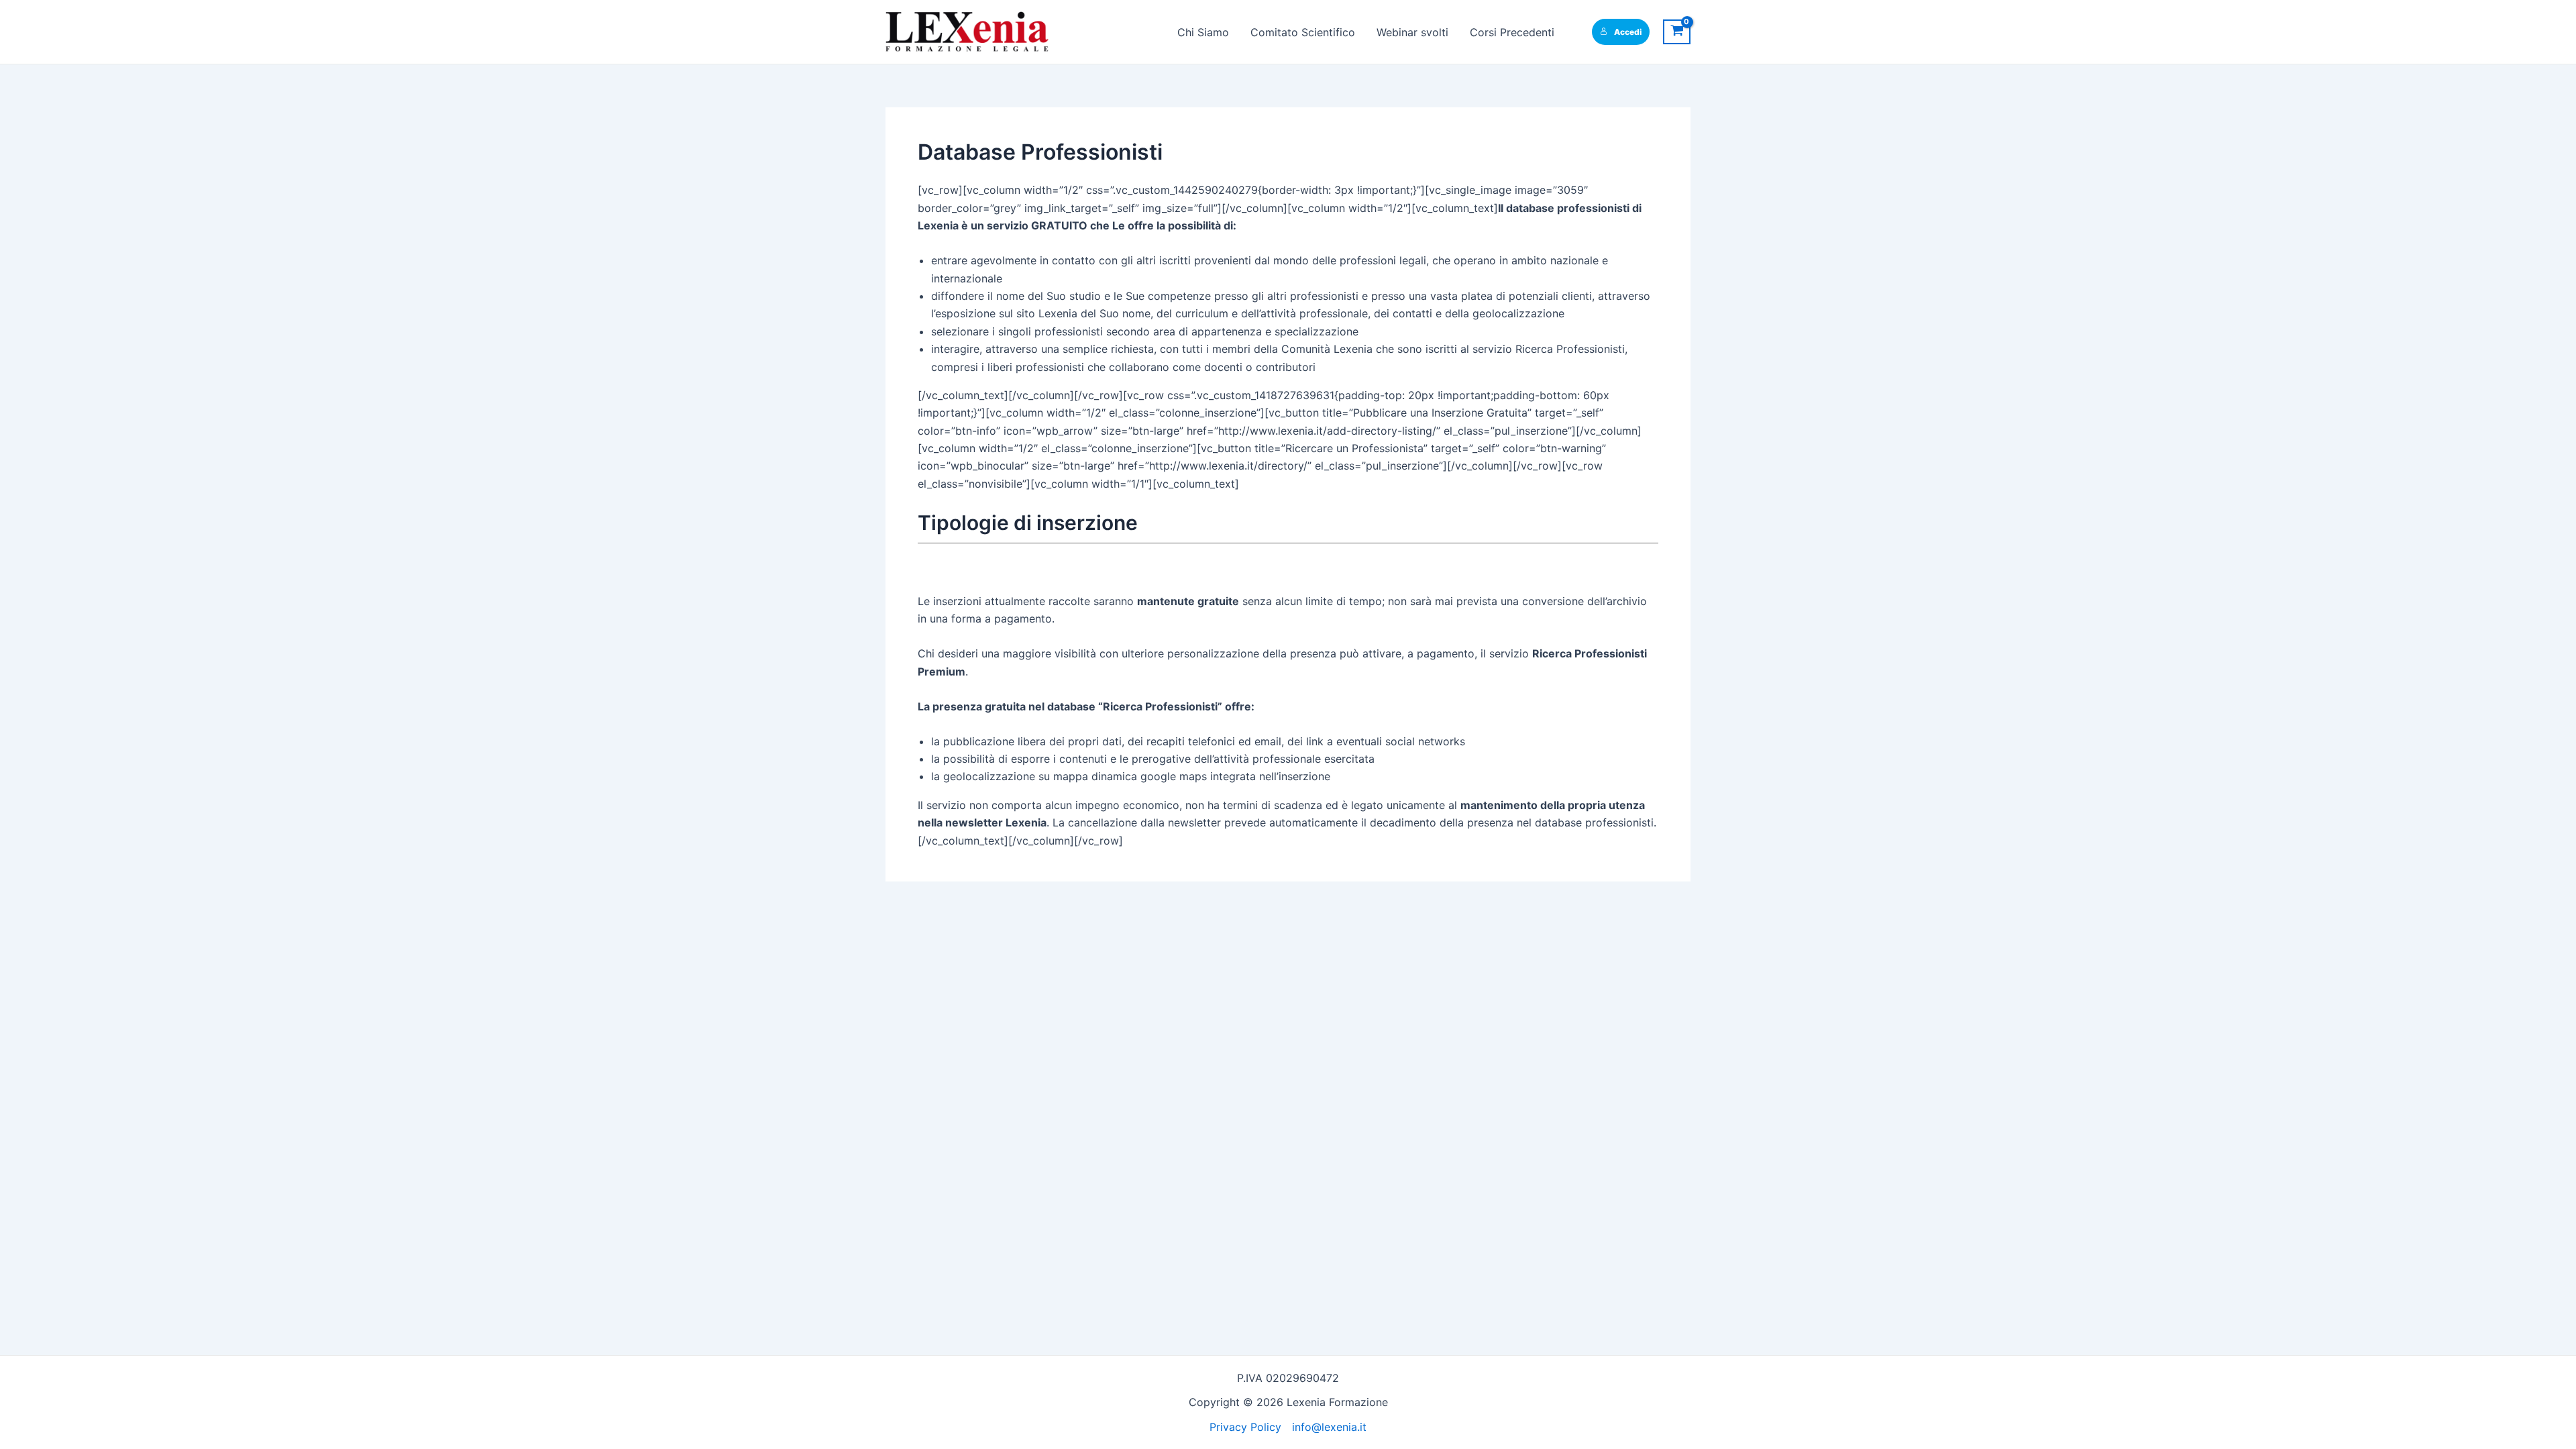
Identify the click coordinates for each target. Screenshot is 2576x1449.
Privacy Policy (1245, 1427)
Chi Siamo (1203, 32)
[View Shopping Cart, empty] (1677, 32)
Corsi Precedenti (1512, 32)
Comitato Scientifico (1303, 32)
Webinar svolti (1412, 32)
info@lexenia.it (1329, 1427)
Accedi (1628, 32)
